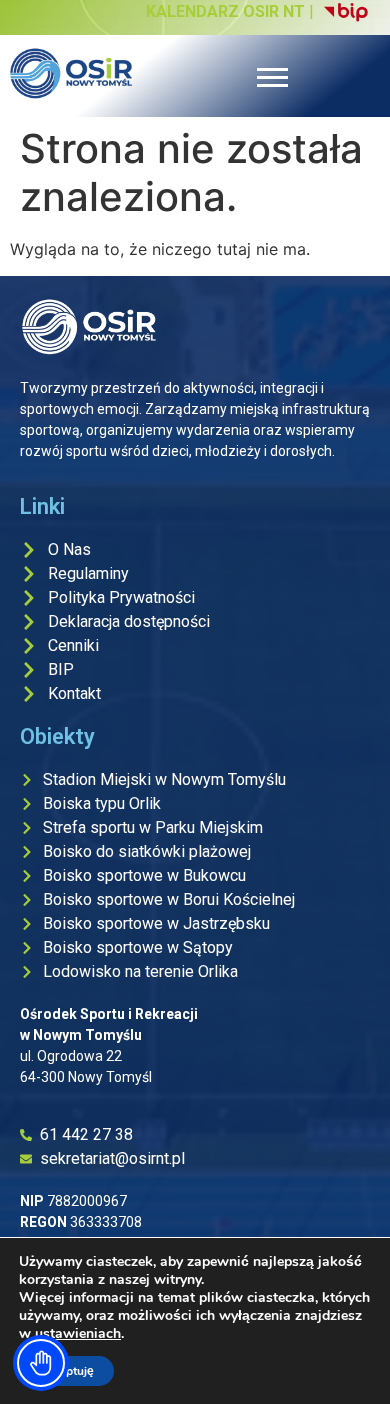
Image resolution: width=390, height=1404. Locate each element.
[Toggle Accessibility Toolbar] (41, 1363)
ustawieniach (78, 1334)
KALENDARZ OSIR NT (225, 11)
